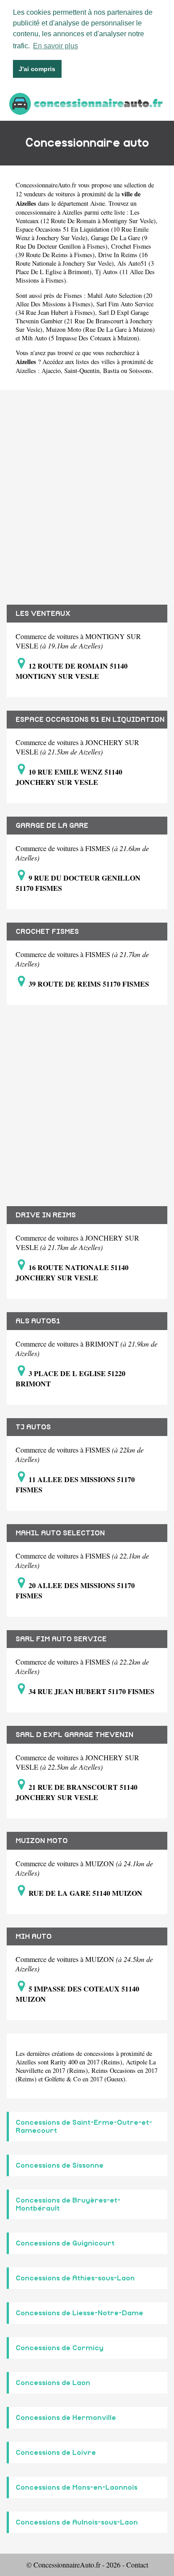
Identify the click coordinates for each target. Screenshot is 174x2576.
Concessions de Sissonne (60, 2165)
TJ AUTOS (33, 1427)
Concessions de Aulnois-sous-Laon (77, 2522)
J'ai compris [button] (37, 69)
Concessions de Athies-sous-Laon (75, 2278)
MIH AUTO (34, 1936)
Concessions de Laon (53, 2383)
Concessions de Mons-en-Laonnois (77, 2487)
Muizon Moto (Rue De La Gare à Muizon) (100, 329)
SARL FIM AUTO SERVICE (61, 1639)
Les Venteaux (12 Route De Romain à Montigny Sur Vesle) (86, 216)
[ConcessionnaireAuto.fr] (87, 103)
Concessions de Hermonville (66, 2418)
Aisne (97, 203)
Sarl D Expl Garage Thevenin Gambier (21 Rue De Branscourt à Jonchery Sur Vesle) (84, 321)
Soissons (140, 371)
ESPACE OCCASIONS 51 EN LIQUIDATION (90, 720)
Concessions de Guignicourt (65, 2243)
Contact (137, 2565)
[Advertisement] (87, 491)
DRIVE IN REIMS (46, 1215)
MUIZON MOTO (42, 1841)
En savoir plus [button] (56, 46)
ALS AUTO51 (38, 1321)
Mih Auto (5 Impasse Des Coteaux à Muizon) (81, 338)
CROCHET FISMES (47, 932)
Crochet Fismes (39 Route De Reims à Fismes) (83, 250)
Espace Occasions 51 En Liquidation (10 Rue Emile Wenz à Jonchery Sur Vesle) (82, 233)
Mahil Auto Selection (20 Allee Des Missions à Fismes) (84, 300)
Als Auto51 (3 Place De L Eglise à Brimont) (85, 267)
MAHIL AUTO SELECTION (60, 1533)
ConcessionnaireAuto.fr (46, 185)
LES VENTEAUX (43, 614)
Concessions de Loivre (56, 2453)
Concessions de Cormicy (60, 2348)
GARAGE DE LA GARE (52, 826)
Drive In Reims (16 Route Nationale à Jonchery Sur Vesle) (82, 259)
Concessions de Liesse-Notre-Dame (79, 2313)
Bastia (111, 371)
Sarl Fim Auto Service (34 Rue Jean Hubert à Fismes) (85, 308)
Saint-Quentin (82, 371)
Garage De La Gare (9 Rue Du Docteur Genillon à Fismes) (81, 242)
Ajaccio (51, 371)
